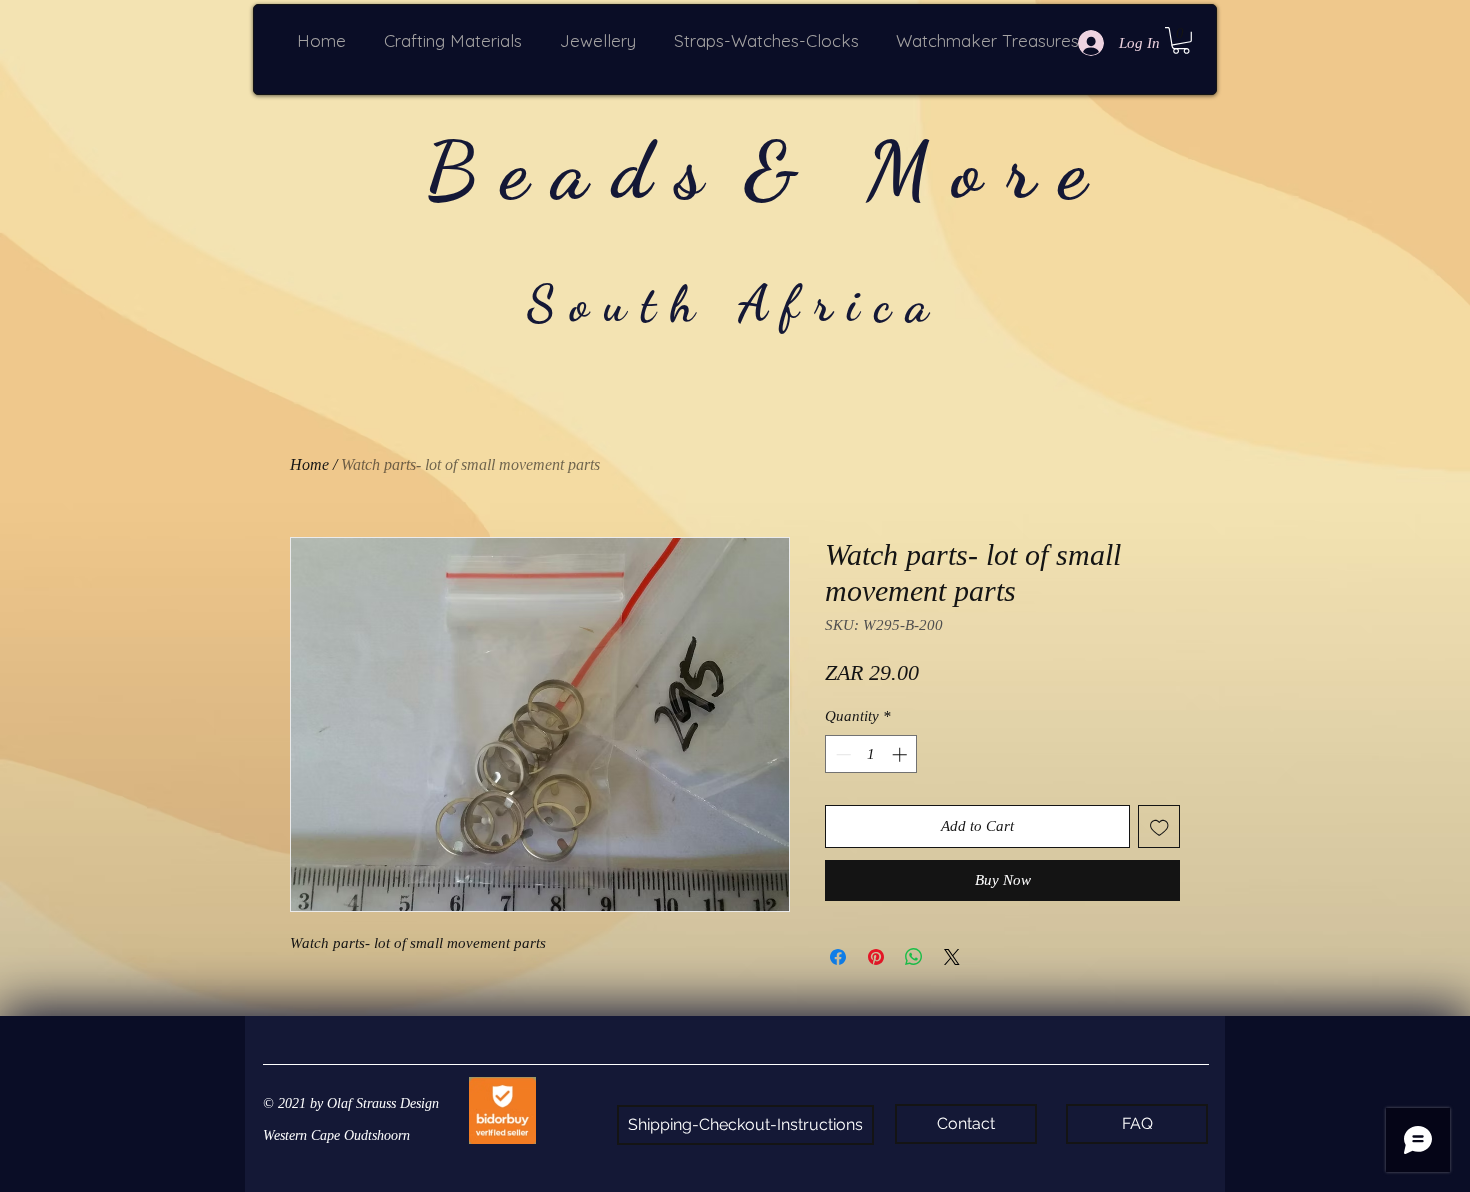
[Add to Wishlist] (1159, 826)
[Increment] (901, 754)
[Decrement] (841, 754)
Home (309, 464)
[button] (457, 40)
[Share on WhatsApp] (914, 957)
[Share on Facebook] (838, 957)
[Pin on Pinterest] (876, 957)
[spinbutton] (871, 754)
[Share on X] (952, 957)
